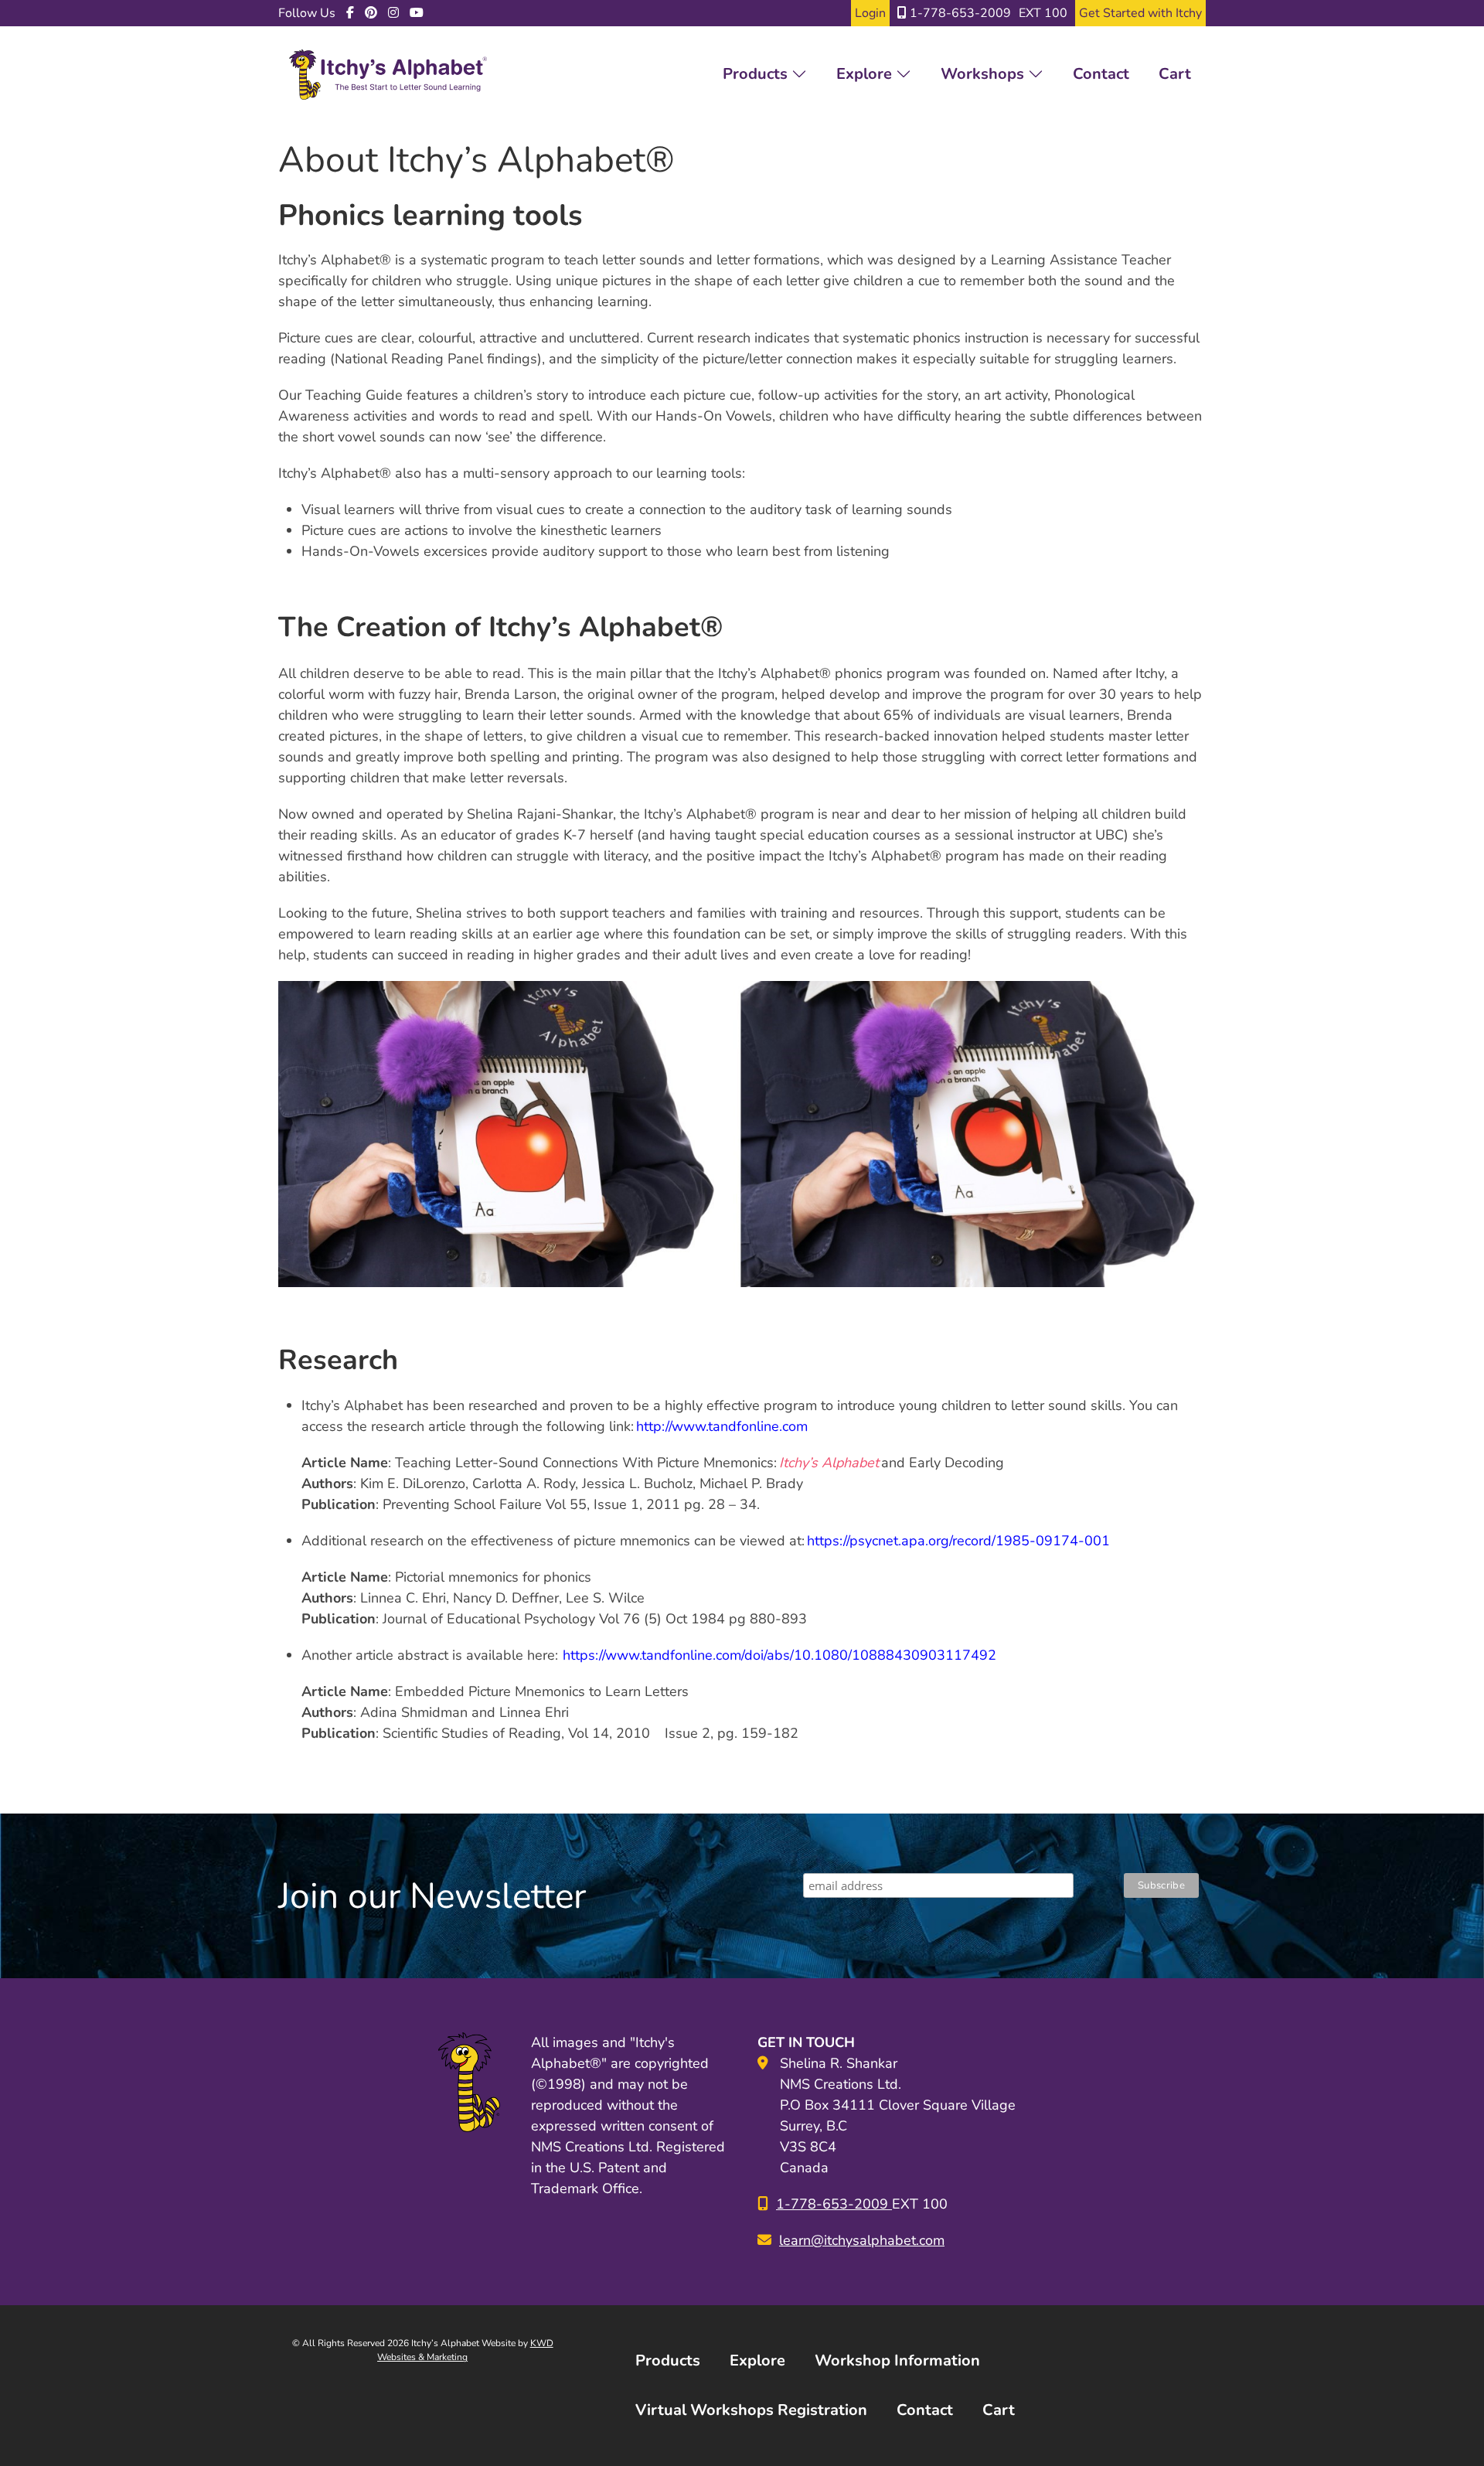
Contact (1101, 74)
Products (757, 74)
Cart (1175, 74)
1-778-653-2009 (959, 13)
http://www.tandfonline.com (722, 1426)
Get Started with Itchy (1140, 13)
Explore (866, 74)
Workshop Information (897, 2360)
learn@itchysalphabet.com (862, 2240)
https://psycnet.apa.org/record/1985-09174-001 (958, 1541)
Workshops (984, 74)
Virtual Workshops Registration (751, 2410)
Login (870, 13)
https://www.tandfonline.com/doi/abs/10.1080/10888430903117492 (781, 1655)
